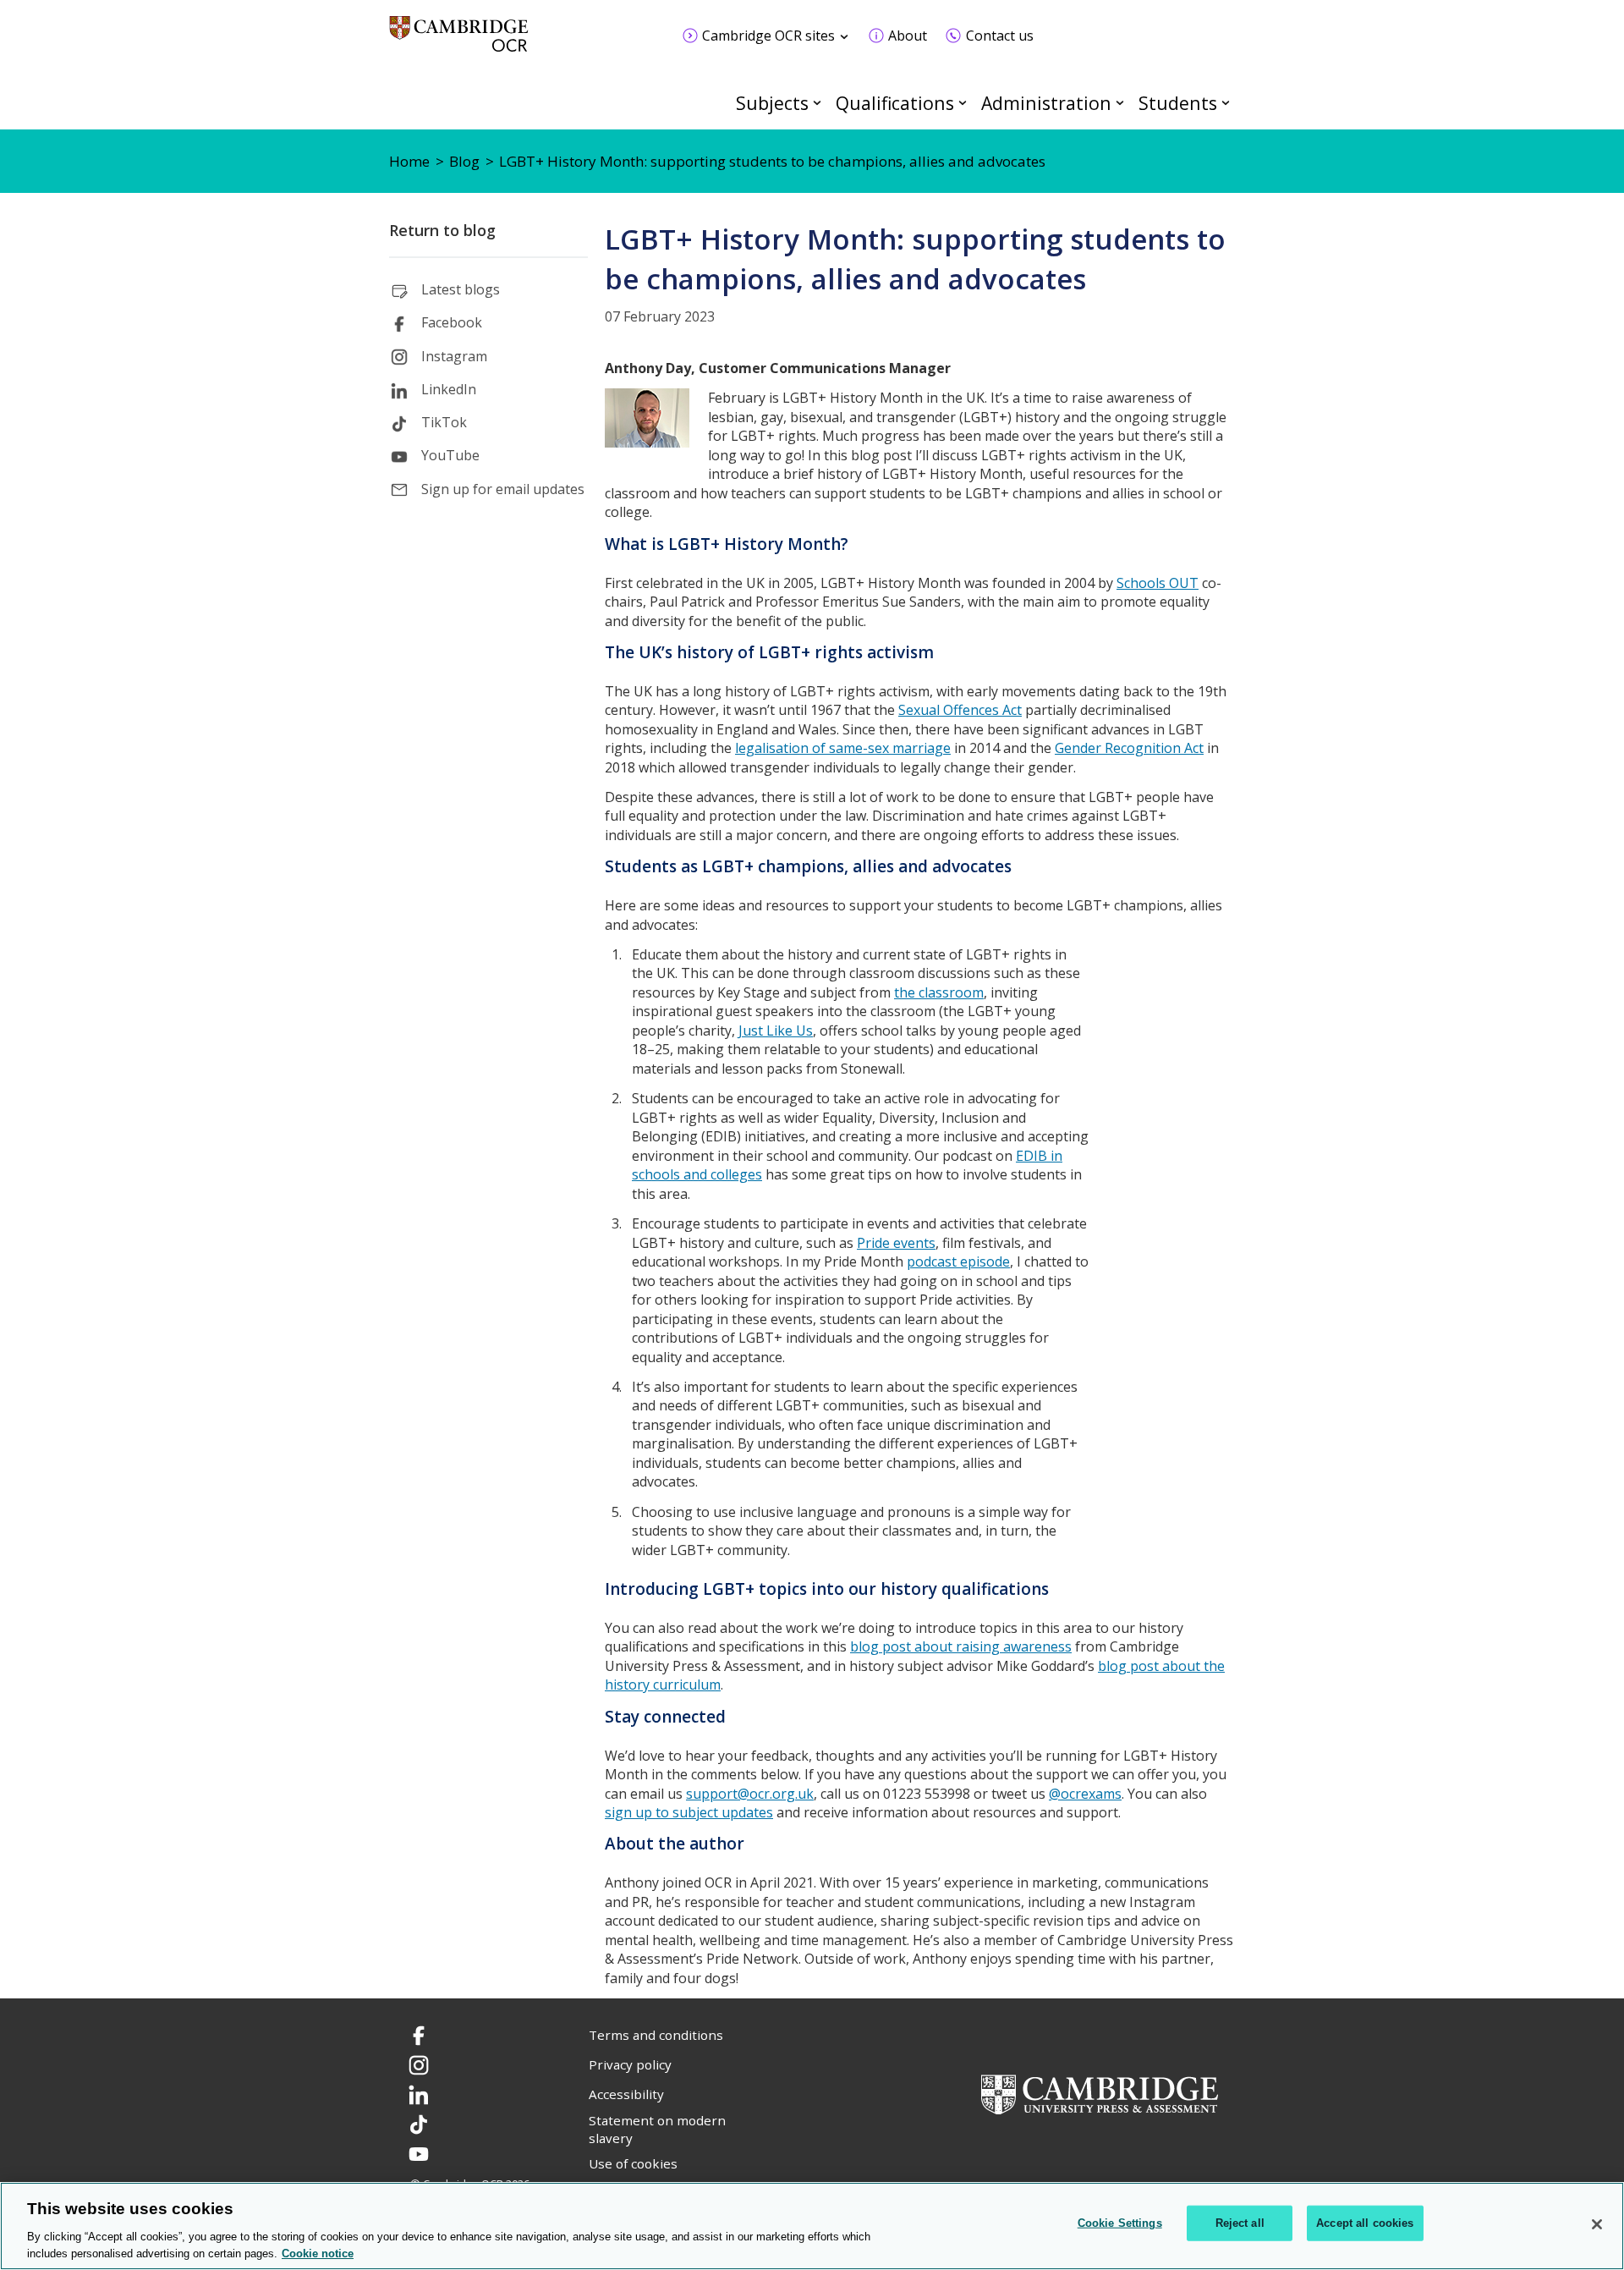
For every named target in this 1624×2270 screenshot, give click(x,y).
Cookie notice (318, 2253)
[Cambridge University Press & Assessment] (1100, 2092)
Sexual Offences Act (960, 710)
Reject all (1240, 2223)
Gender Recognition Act (1129, 748)
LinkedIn (449, 389)
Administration (1046, 103)
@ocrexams (1085, 1794)
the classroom (939, 992)
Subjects (772, 103)
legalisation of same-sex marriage (843, 748)
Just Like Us (776, 1031)
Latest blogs (461, 289)
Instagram (454, 356)
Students (1178, 103)
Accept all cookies (1365, 2223)
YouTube (450, 455)
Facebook (452, 322)
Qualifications (895, 103)
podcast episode (958, 1261)
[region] (812, 2226)
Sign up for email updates (503, 489)
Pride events (896, 1243)
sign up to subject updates (689, 1812)
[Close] (1597, 2224)
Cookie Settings (1120, 2223)
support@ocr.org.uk (750, 1794)
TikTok (444, 422)
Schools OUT (1158, 583)
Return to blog (442, 230)
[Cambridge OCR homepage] (459, 42)
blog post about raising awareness (961, 1646)
